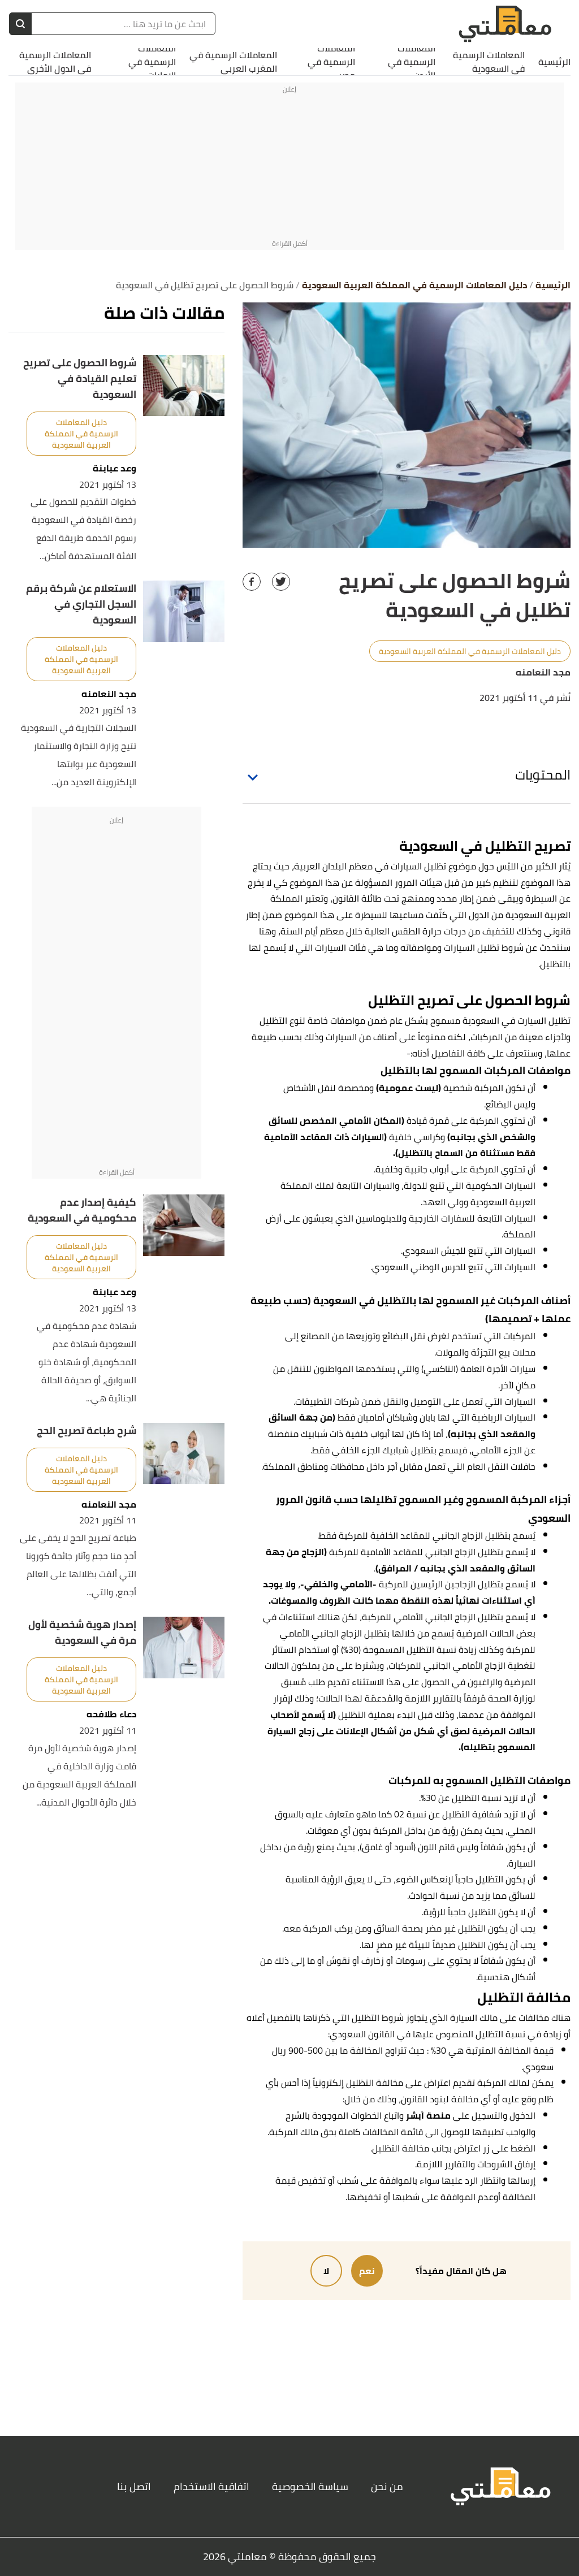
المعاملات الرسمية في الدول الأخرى (55, 62)
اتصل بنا (134, 2486)
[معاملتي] (505, 24)
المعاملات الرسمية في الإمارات (152, 62)
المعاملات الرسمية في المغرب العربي (233, 62)
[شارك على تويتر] (281, 582)
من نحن (387, 2486)
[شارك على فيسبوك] (252, 582)
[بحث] (20, 24)
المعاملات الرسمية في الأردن (412, 62)
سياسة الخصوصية (310, 2486)
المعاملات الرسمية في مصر (331, 62)
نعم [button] (367, 2271)
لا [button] (326, 2271)
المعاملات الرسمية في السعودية (489, 62)
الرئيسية (554, 62)
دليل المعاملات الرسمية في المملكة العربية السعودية (470, 651)
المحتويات (543, 775)
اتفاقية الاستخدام (211, 2486)
